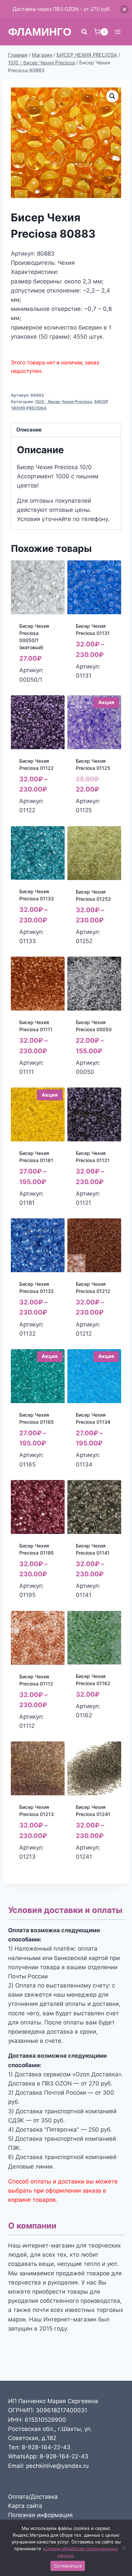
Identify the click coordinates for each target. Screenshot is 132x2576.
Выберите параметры (35, 685)
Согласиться (68, 2566)
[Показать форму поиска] (84, 32)
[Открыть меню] (118, 32)
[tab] (66, 430)
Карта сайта (25, 2506)
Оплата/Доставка (33, 2497)
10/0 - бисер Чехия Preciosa (63, 402)
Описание (29, 430)
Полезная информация (40, 2515)
